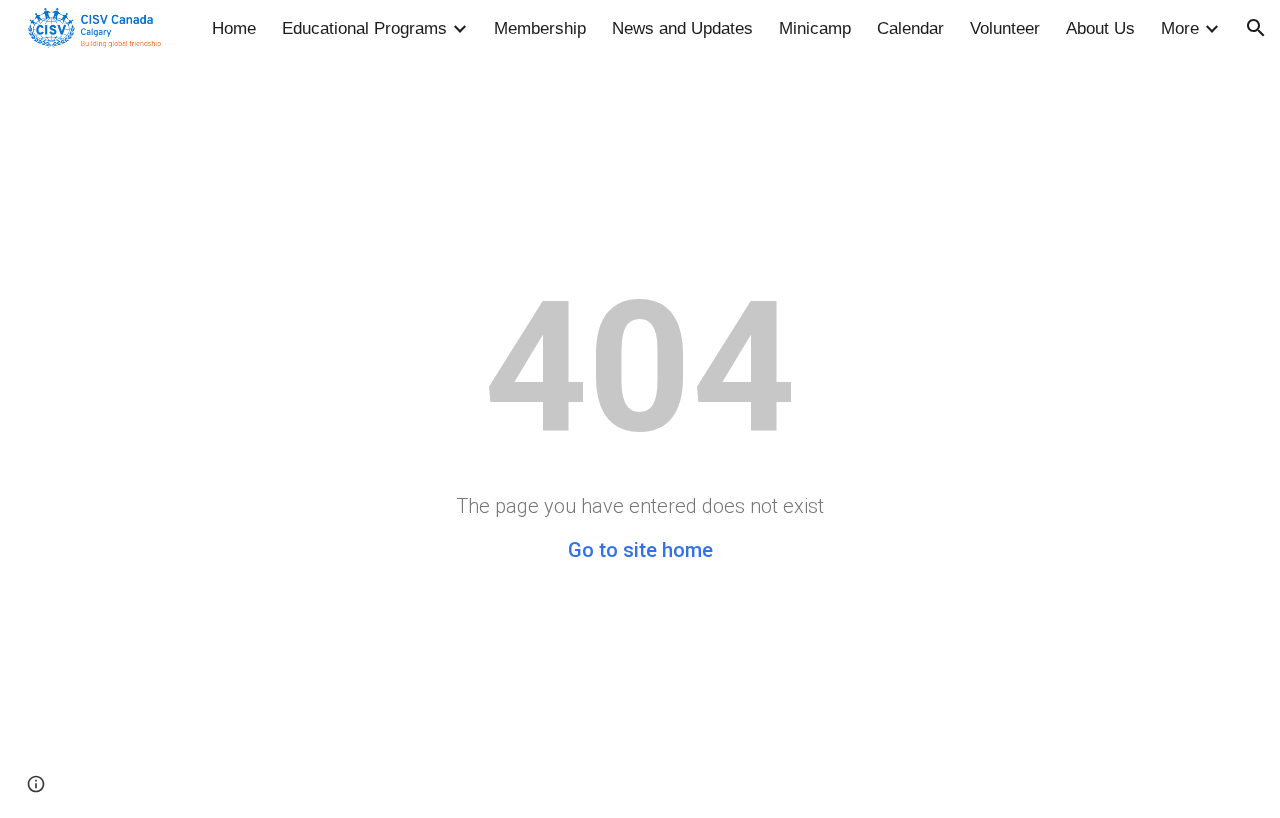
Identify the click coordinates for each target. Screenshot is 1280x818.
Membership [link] (540, 28)
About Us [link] (1100, 28)
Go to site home (640, 550)
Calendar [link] (910, 28)
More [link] (1180, 28)
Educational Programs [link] (364, 28)
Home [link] (234, 28)
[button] (1256, 28)
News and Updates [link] (682, 28)
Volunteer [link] (1005, 28)
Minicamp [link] (815, 28)
